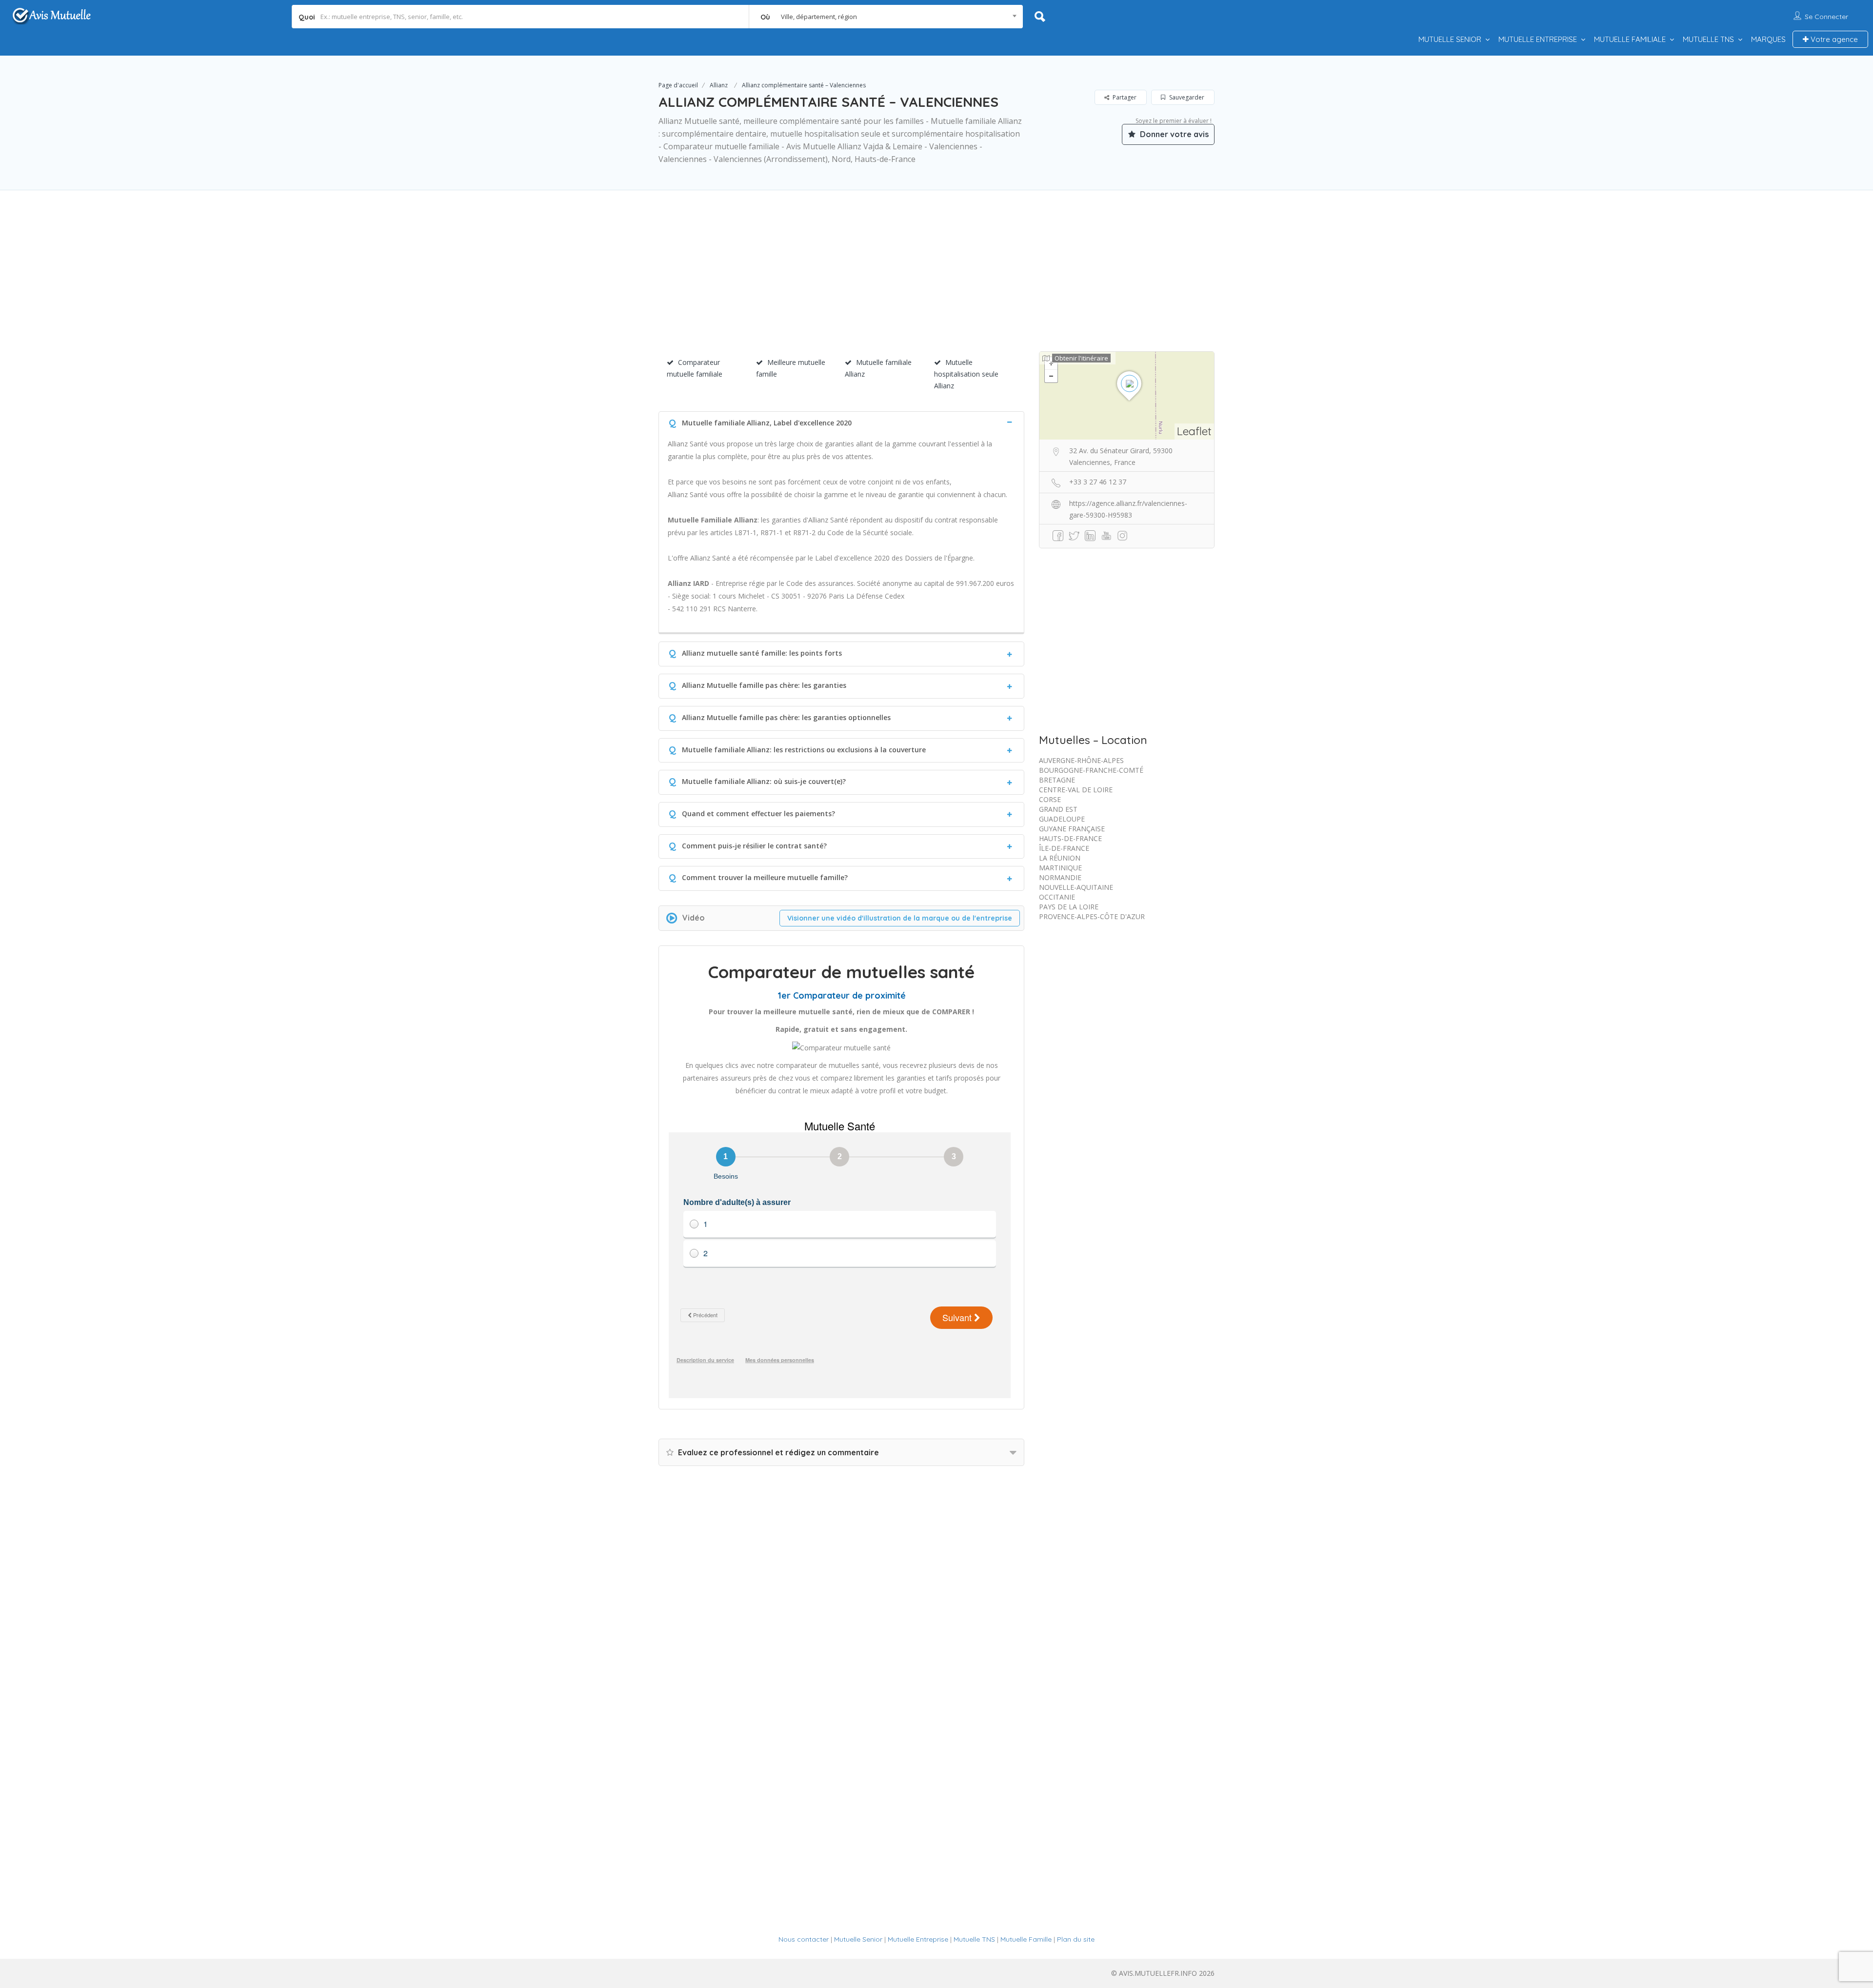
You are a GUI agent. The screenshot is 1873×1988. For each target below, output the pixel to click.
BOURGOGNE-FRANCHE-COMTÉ (1091, 770)
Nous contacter (804, 1939)
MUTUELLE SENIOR (1450, 39)
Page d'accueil (678, 85)
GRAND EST (1058, 809)
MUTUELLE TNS (1708, 39)
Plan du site (1076, 1939)
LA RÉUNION (1060, 858)
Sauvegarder (1186, 97)
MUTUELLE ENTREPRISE (1538, 39)
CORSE (1050, 799)
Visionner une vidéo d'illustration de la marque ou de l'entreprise (900, 918)
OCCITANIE (1057, 897)
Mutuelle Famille (1026, 1939)
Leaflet (1194, 431)
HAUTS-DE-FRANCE (1070, 838)
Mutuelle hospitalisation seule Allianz (966, 374)
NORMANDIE (1060, 877)
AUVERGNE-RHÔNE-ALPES (1081, 760)
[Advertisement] (936, 283)
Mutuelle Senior (858, 1939)
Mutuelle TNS (974, 1939)
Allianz (719, 85)
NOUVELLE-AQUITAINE (1076, 887)
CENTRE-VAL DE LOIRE (1076, 790)
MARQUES (1768, 39)
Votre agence (1833, 39)
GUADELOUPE (1062, 819)
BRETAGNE (1057, 780)
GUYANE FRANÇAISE (1072, 829)
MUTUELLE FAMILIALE (1630, 39)
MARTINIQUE (1060, 868)
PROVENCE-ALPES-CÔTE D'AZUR (1092, 916)
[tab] (841, 422)
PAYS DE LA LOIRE (1069, 907)
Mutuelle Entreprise (918, 1939)
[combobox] (886, 17)
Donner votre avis (1173, 134)
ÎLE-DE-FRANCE (1064, 848)
